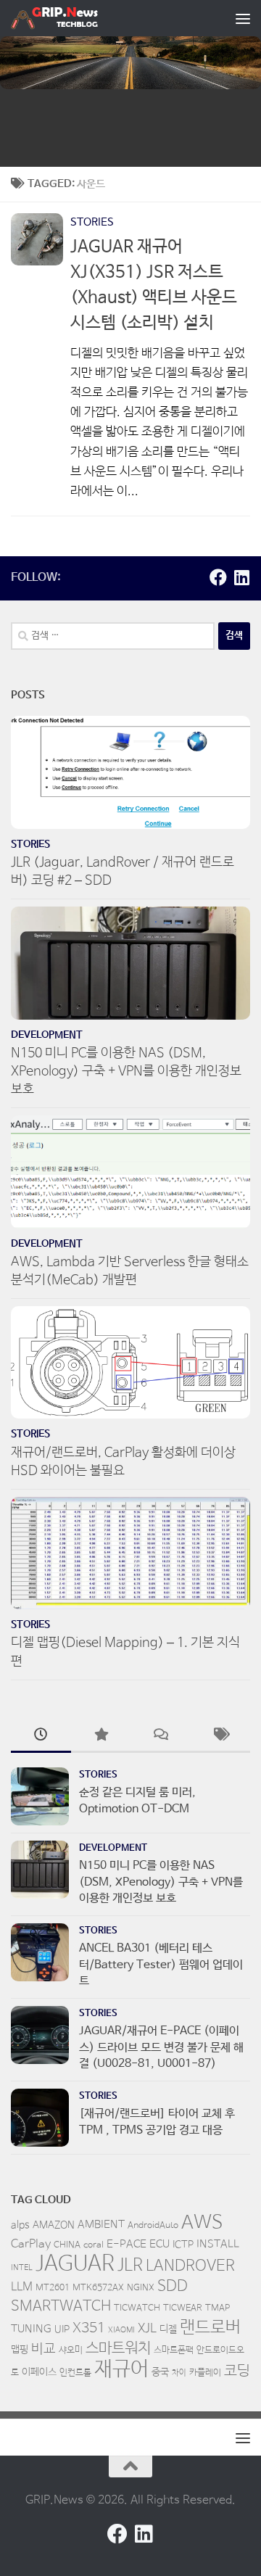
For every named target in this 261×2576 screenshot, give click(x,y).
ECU (159, 2244)
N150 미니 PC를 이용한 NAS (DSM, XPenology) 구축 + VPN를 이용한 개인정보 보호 (126, 1071)
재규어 (121, 2369)
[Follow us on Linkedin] (241, 577)
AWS (202, 2223)
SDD (173, 2286)
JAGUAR (75, 2264)
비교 (43, 2349)
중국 (160, 2372)
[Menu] (243, 18)
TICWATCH (137, 2308)
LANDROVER (190, 2266)
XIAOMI (121, 2330)
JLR (130, 2266)
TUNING (31, 2329)
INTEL (22, 2268)
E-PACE (127, 2244)
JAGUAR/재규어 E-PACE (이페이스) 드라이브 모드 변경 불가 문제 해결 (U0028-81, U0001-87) (161, 2047)
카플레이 (205, 2373)
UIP (62, 2329)
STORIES (92, 222)
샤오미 (71, 2350)
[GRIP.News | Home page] (69, 18)
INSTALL (218, 2244)
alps (20, 2225)
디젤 (168, 2329)
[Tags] (221, 1737)
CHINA (67, 2245)
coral (94, 2245)
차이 (179, 2373)
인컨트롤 (75, 2373)
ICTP (183, 2245)
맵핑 (20, 2350)
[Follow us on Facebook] (218, 577)
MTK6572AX (98, 2288)
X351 (89, 2329)
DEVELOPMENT (47, 1035)
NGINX (141, 2288)
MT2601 (53, 2288)
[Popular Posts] (101, 1737)
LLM (22, 2287)
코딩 (237, 2371)
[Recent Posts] (41, 1737)
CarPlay (31, 2245)
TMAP (217, 2308)
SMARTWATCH (61, 2307)
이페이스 (39, 2372)
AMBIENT (101, 2225)
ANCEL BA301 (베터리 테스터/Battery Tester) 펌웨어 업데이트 (161, 1965)
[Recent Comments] (161, 1737)
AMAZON (54, 2225)
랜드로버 (210, 2328)
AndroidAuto (153, 2226)
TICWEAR (183, 2308)
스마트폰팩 (174, 2350)
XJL (147, 2329)
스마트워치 (118, 2348)
